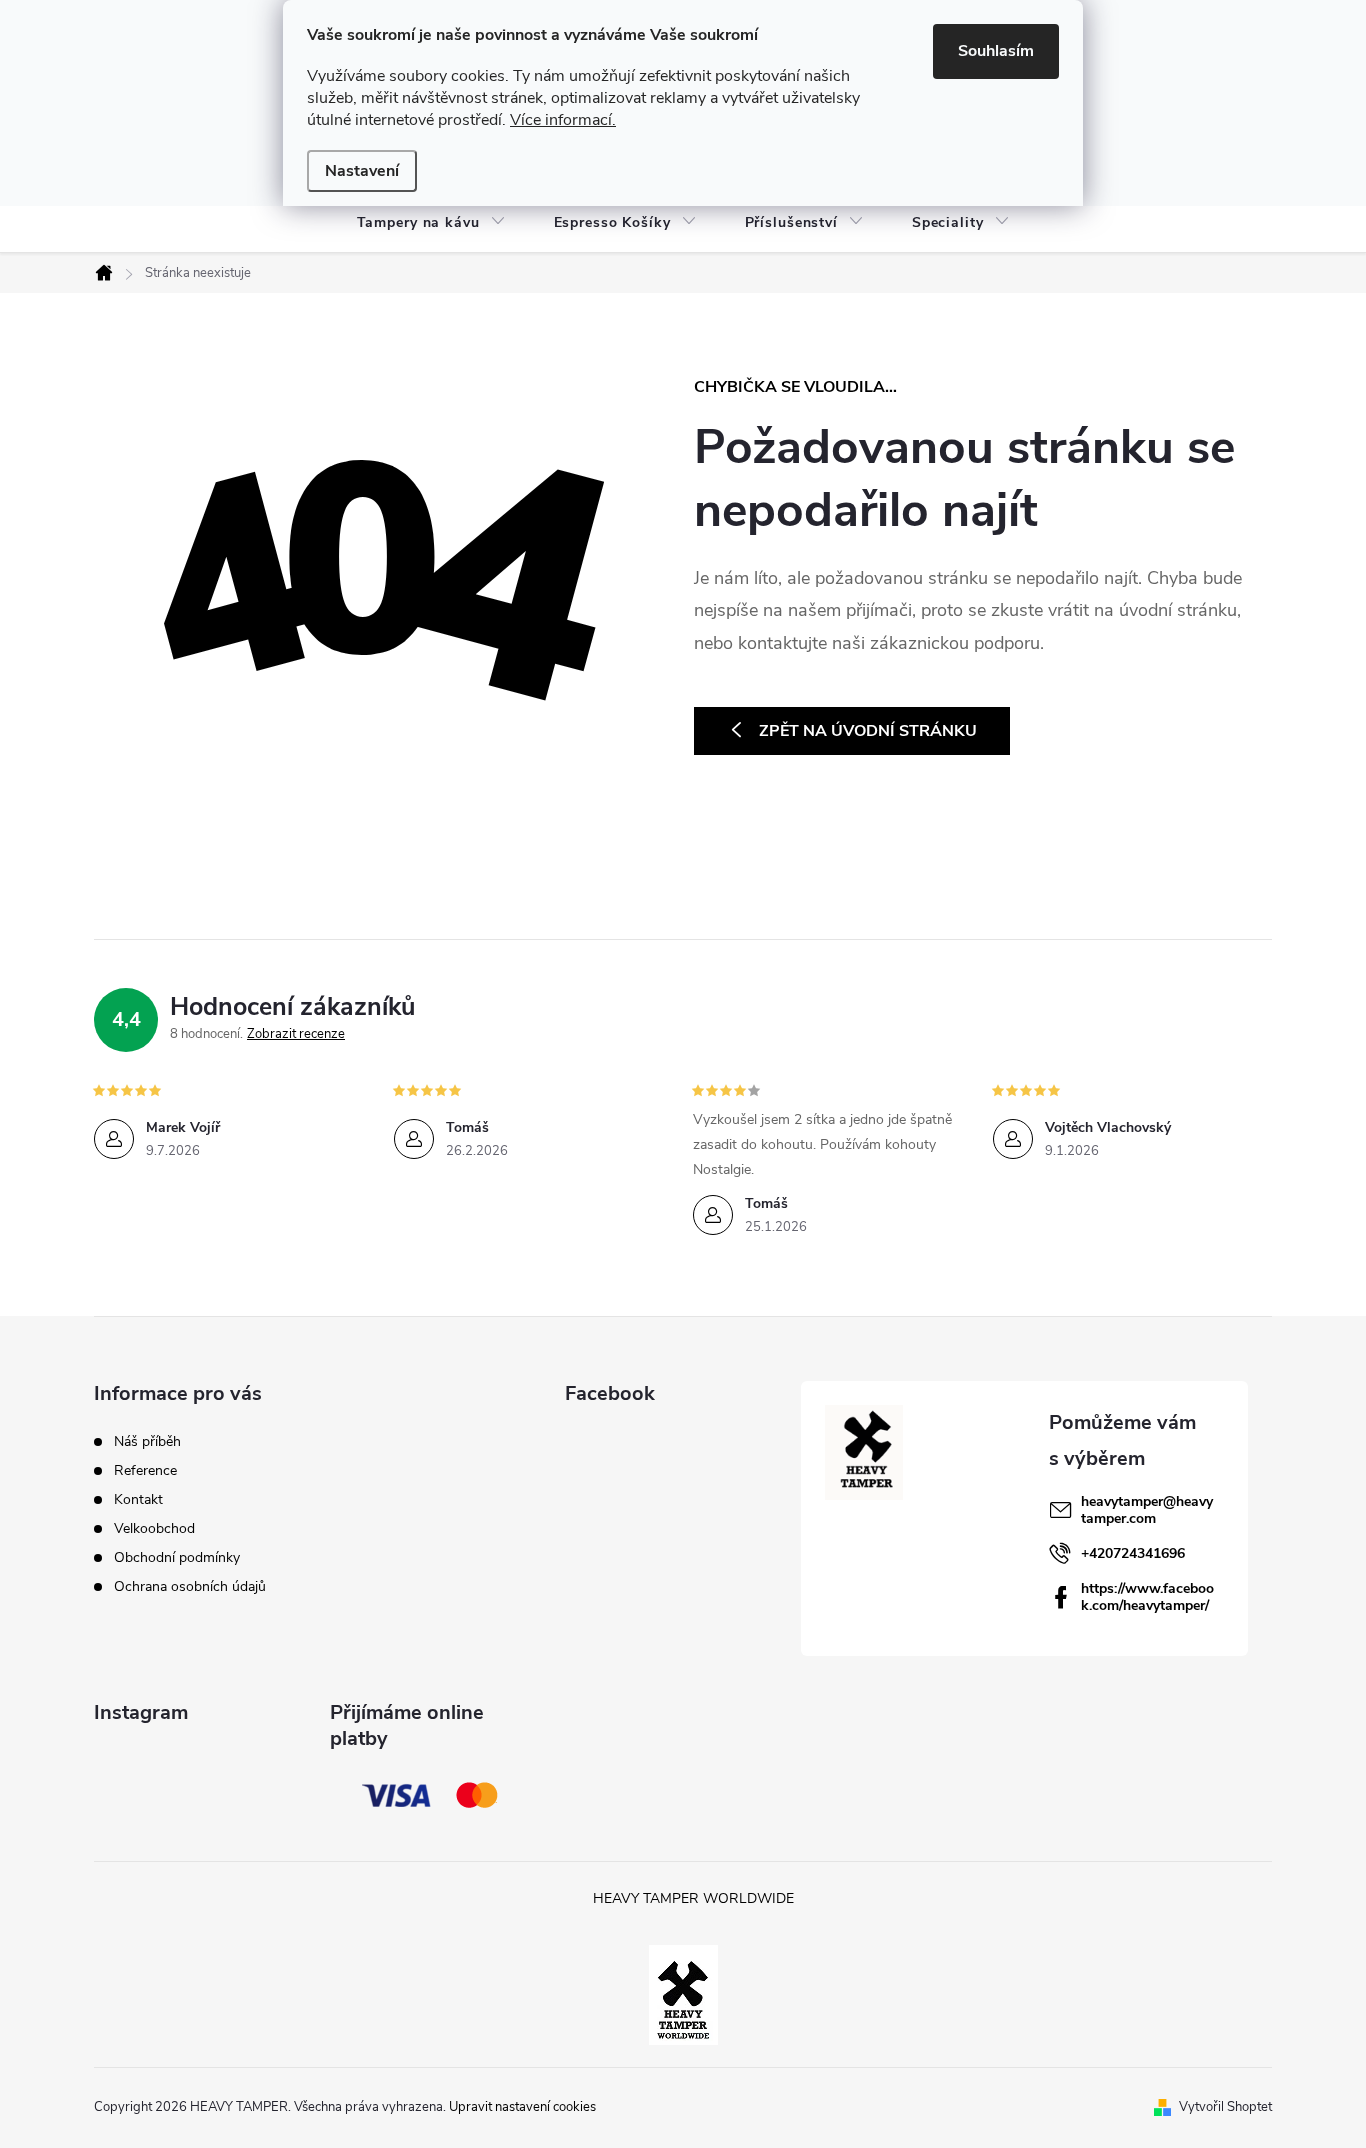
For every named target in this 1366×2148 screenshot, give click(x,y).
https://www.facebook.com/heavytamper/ (1147, 1597)
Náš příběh (147, 1441)
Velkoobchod (154, 1528)
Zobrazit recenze (296, 1034)
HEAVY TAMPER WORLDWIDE (693, 1898)
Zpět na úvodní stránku (868, 731)
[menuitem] (431, 223)
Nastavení (362, 171)
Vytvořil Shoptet (1225, 2107)
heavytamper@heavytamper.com (1147, 1510)
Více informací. (563, 120)
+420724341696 (1133, 1553)
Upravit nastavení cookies (522, 2107)
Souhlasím (996, 51)
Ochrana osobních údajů (190, 1586)
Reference (145, 1470)
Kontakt (138, 1499)
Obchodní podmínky (177, 1557)
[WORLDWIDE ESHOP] (683, 1993)
